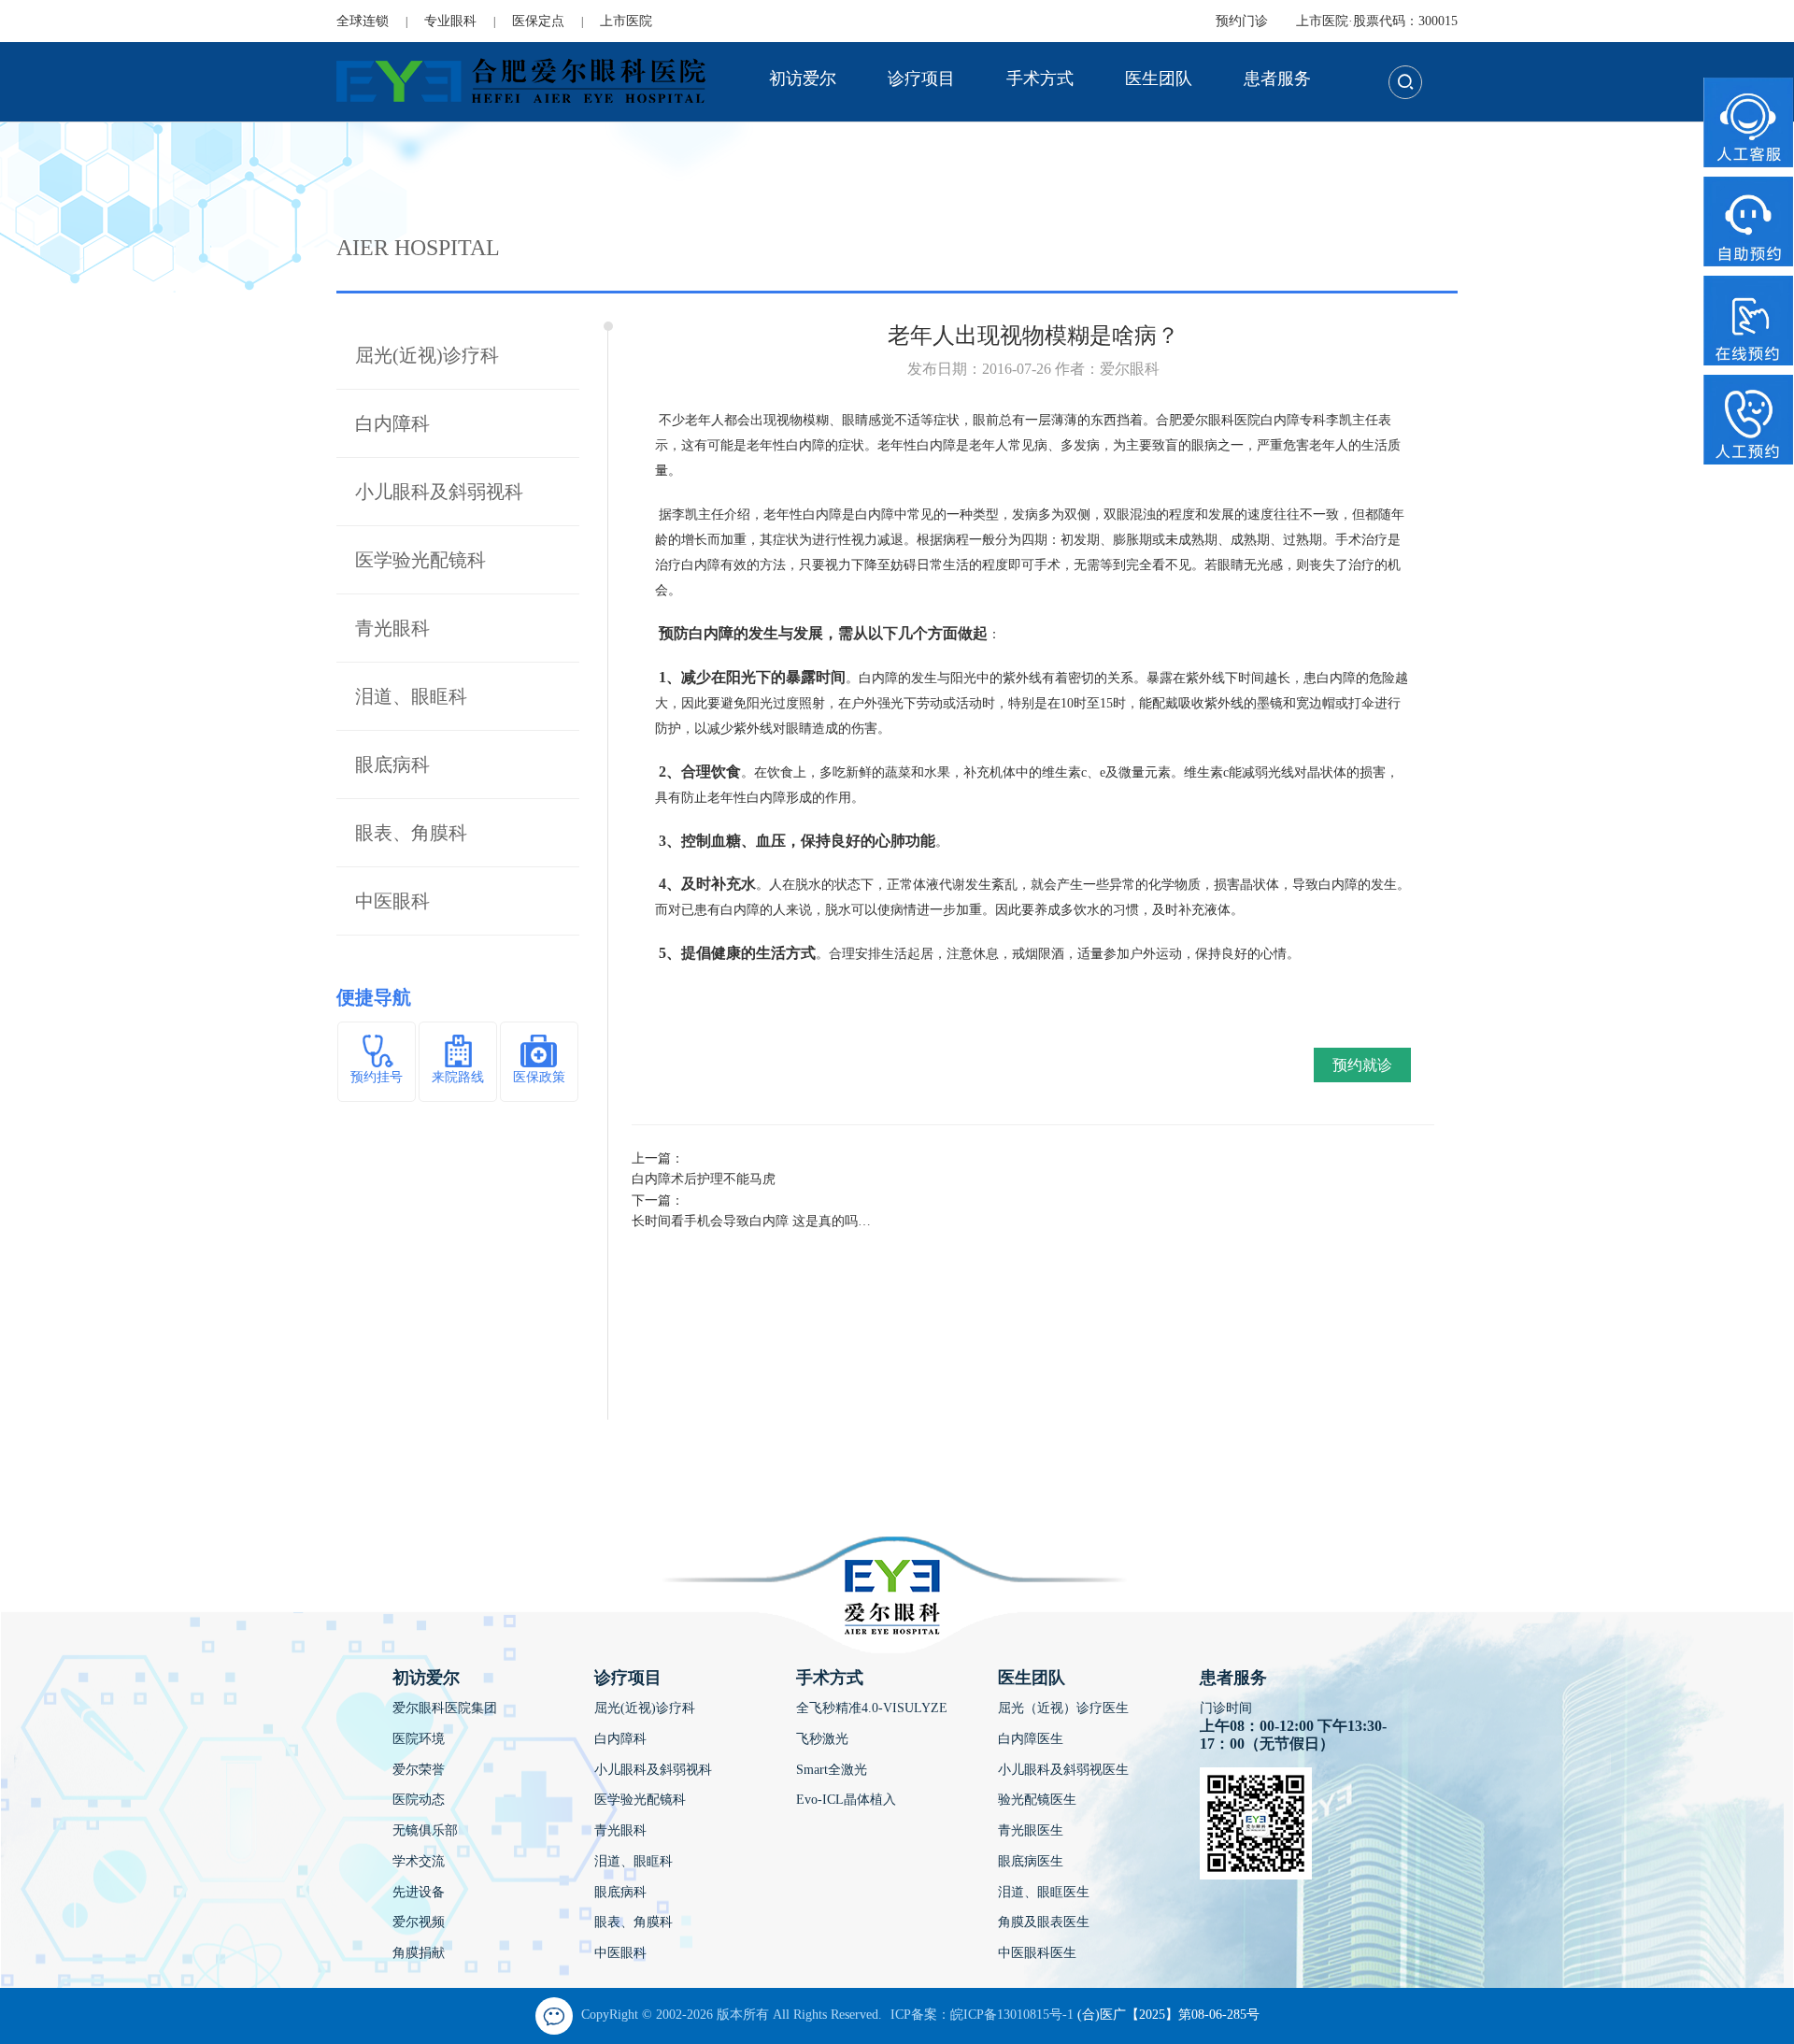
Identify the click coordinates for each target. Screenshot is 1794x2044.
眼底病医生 (1031, 1861)
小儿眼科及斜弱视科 (439, 492)
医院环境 (419, 1739)
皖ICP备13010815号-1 (1012, 2015)
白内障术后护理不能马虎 (704, 1179)
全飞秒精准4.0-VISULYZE (872, 1708)
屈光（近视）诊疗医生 (1063, 1708)
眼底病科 (392, 765)
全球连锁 (363, 21)
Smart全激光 (832, 1770)
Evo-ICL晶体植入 (846, 1800)
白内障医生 (1031, 1739)
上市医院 (626, 21)
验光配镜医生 (1037, 1800)
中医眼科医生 (1037, 1953)
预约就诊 (1362, 1065)
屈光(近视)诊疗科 (427, 355)
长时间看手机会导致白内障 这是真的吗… (751, 1221)
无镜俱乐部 (425, 1830)
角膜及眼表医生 (1044, 1922)
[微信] (554, 2016)
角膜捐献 (419, 1953)
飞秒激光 (822, 1739)
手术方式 (1040, 79)
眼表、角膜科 (411, 833)
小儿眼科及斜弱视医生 (1063, 1770)
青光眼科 (392, 628)
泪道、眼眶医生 (1044, 1892)
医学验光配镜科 (420, 560)
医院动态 (419, 1800)
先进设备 (419, 1892)
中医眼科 (392, 901)
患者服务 (1277, 79)
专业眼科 (450, 21)
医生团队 (1159, 79)
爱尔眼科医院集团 (445, 1708)
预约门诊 (1242, 21)
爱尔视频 (419, 1922)
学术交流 (419, 1861)
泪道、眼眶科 (411, 696)
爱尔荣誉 (419, 1770)
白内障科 (392, 423)
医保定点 (538, 21)
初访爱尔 (803, 79)
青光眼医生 (1031, 1830)
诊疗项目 (921, 79)
